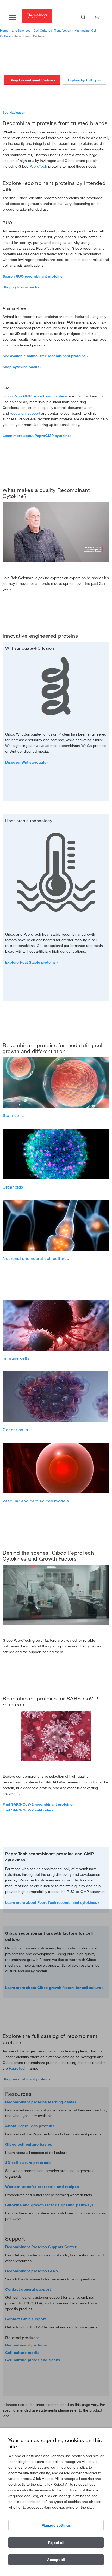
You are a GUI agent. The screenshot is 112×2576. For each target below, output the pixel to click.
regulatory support (25, 413)
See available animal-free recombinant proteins (44, 356)
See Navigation (14, 112)
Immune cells (16, 1358)
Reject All (56, 2543)
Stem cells (13, 1115)
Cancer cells (15, 1430)
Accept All (56, 2560)
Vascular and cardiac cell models (36, 1501)
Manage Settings (56, 2525)
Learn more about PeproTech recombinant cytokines (51, 1902)
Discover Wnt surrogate (26, 762)
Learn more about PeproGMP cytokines (37, 436)
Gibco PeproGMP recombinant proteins (35, 396)
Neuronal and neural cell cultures (36, 1258)
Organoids (13, 1187)
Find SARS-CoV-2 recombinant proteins (38, 1804)
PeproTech (38, 166)
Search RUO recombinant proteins (33, 276)
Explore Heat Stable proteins (30, 962)
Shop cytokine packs (21, 287)
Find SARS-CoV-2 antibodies (28, 1810)
